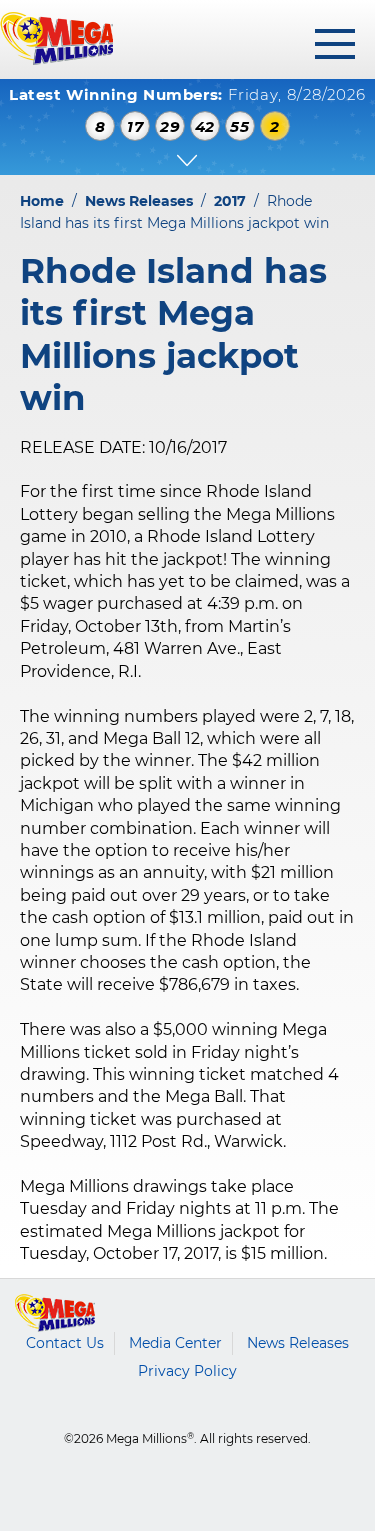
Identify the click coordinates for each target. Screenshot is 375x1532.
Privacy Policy (187, 1371)
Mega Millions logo (55, 1313)
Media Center (175, 1343)
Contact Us (65, 1343)
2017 (230, 201)
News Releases (139, 201)
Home (42, 201)
